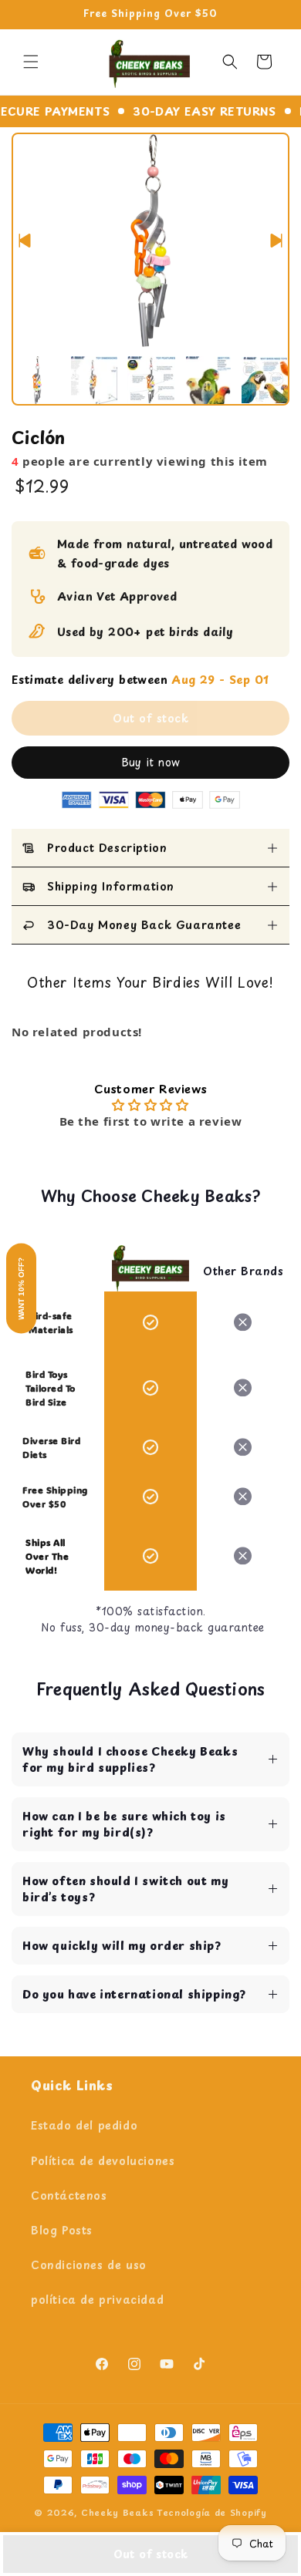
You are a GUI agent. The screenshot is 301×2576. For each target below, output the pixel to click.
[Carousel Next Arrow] (276, 241)
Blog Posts (62, 2230)
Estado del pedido (84, 2125)
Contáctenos (69, 2195)
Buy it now (151, 762)
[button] (31, 62)
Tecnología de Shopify (212, 2512)
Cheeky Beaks (117, 2512)
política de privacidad (97, 2300)
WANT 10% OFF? (21, 1288)
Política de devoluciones (103, 2161)
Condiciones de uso (89, 2265)
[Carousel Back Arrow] (25, 241)
